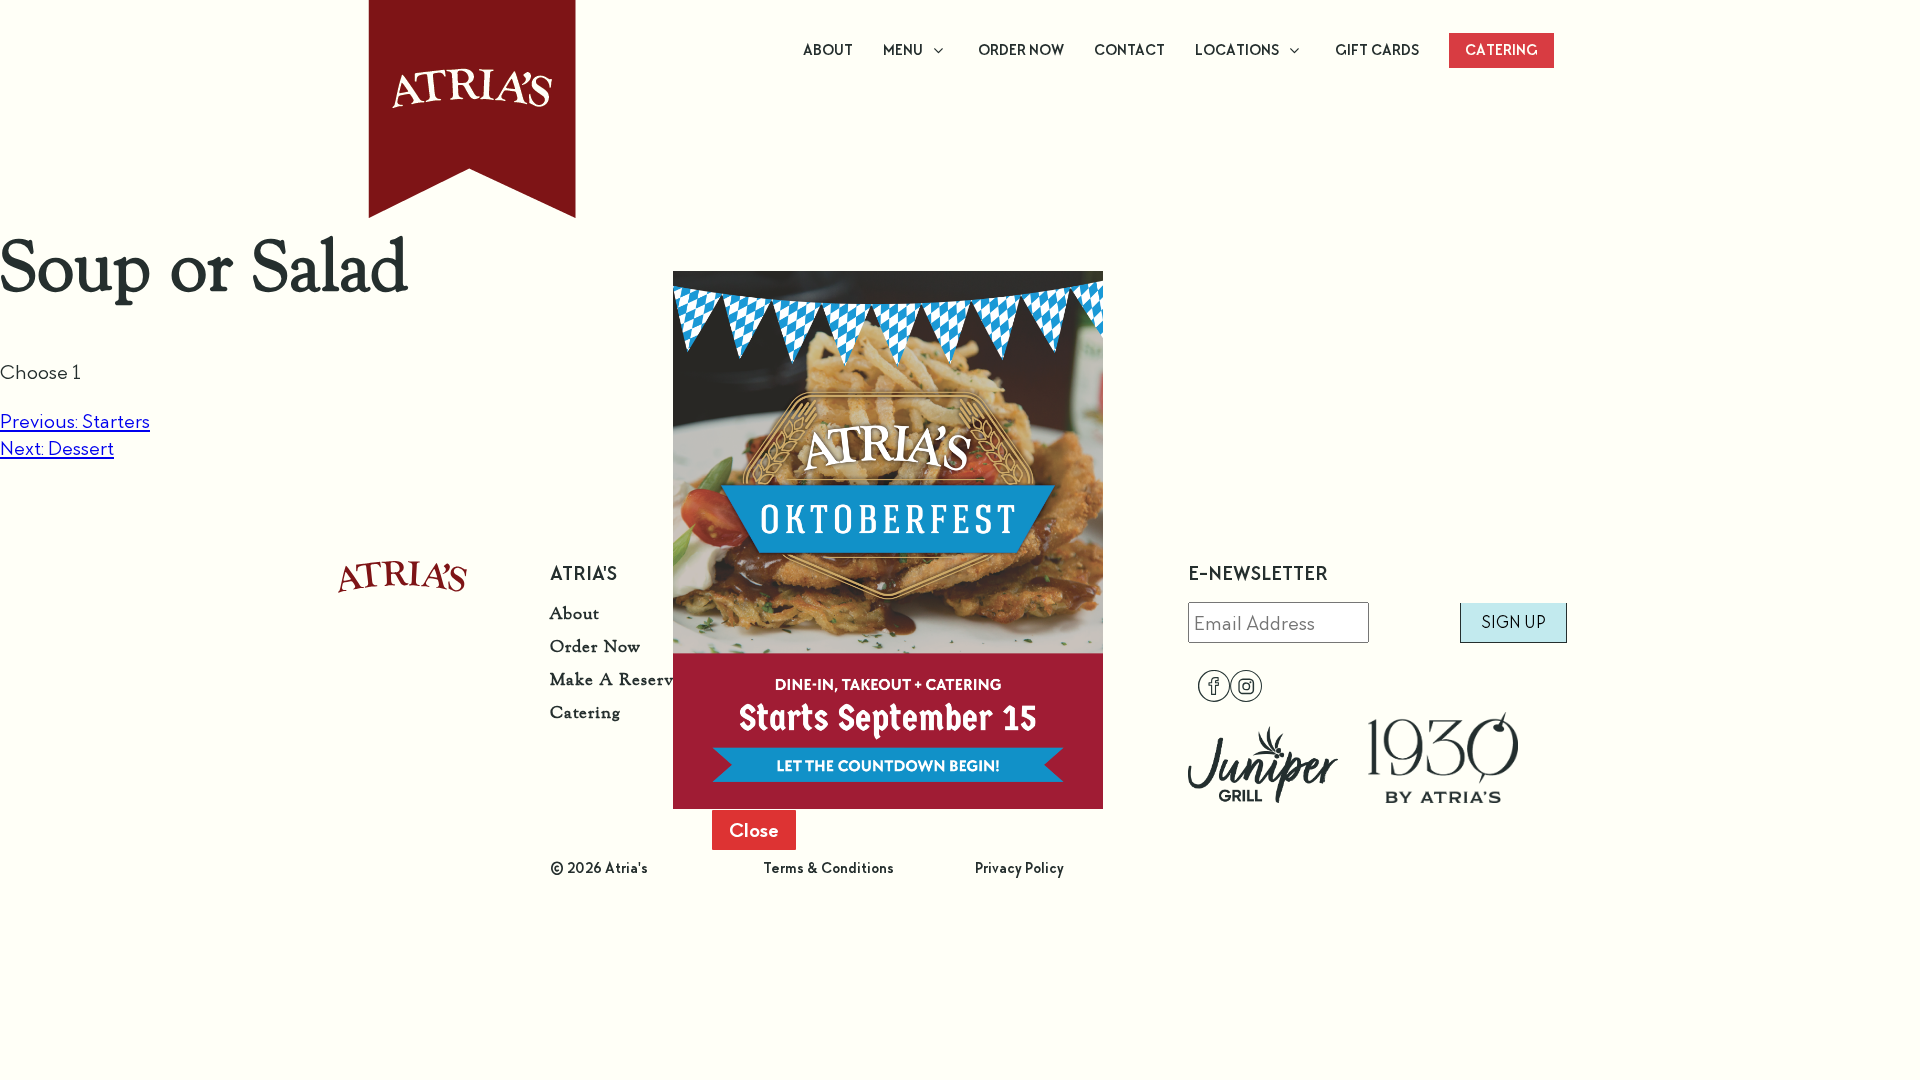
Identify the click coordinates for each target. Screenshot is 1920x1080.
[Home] (402, 585)
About (574, 613)
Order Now (595, 646)
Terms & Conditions (828, 868)
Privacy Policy (1019, 868)
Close (754, 830)
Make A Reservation (633, 679)
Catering (585, 712)
